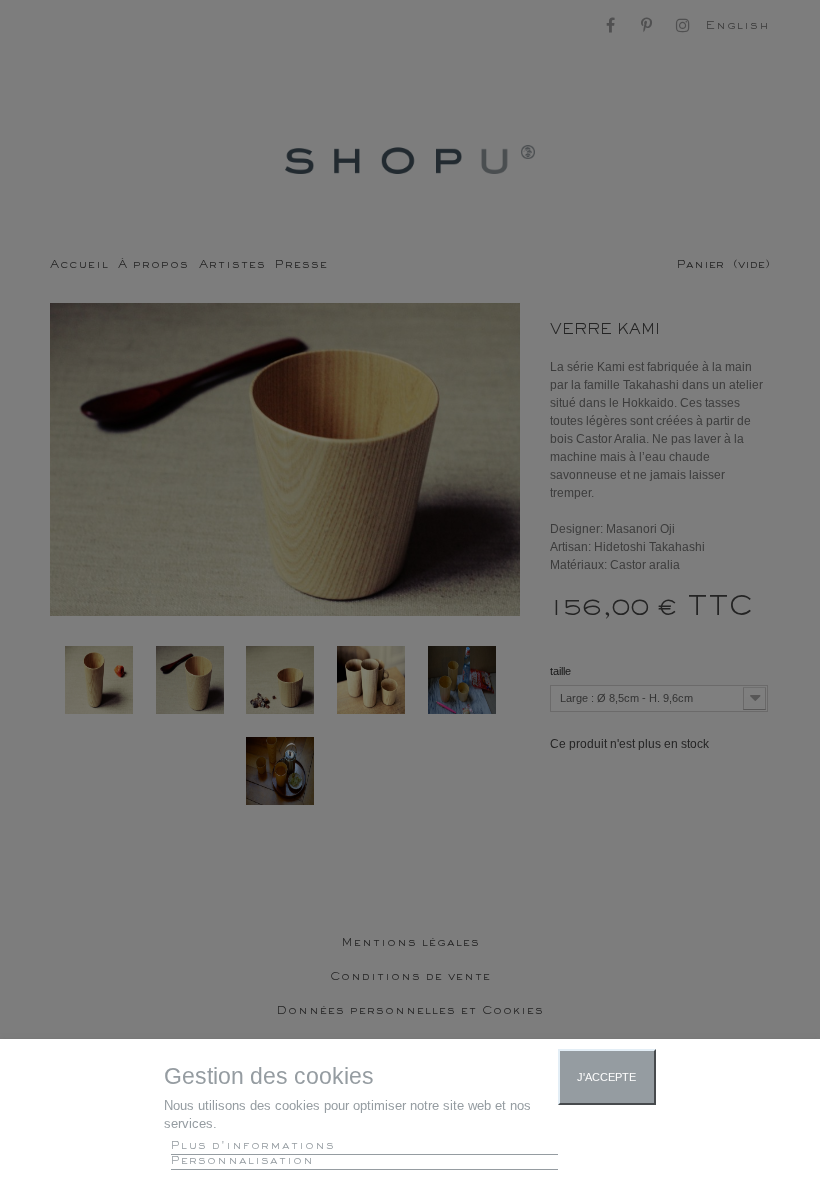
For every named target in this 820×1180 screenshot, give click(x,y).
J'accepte (606, 1077)
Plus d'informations (253, 1146)
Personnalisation (242, 1161)
